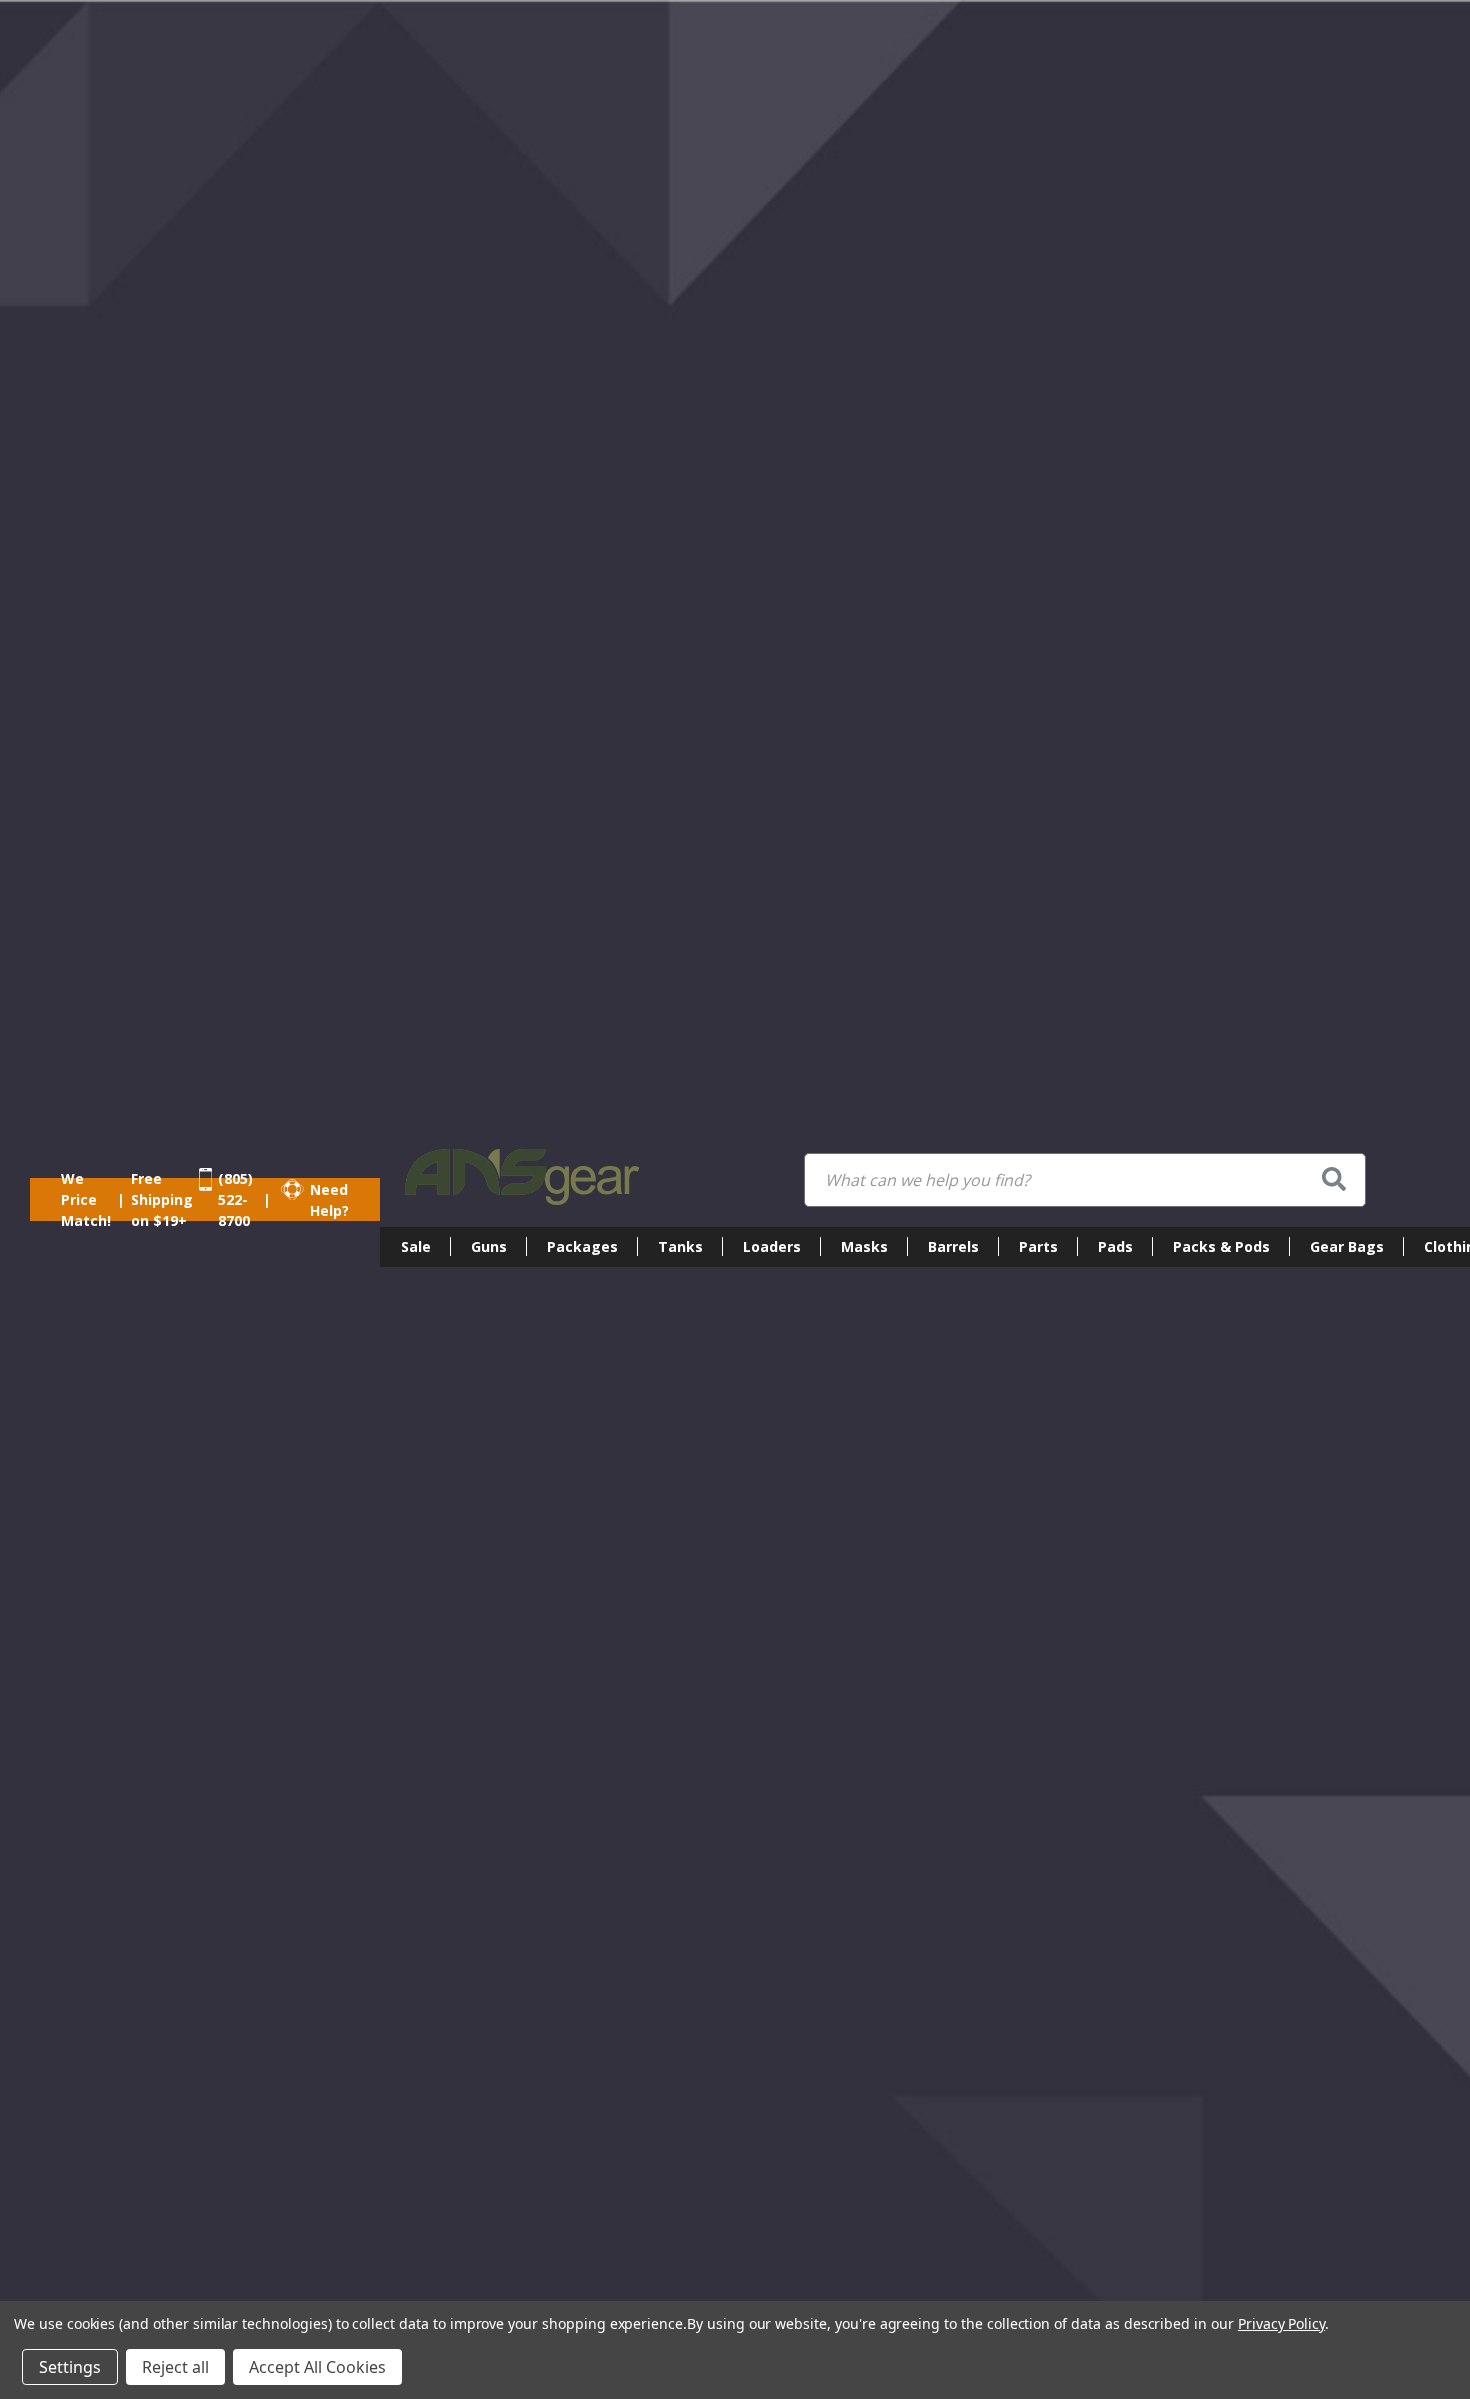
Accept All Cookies (317, 2367)
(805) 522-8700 (235, 1199)
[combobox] (1085, 1180)
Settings (70, 2367)
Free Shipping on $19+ (162, 1199)
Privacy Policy (1281, 2323)
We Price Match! (86, 1199)
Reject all (175, 2367)
